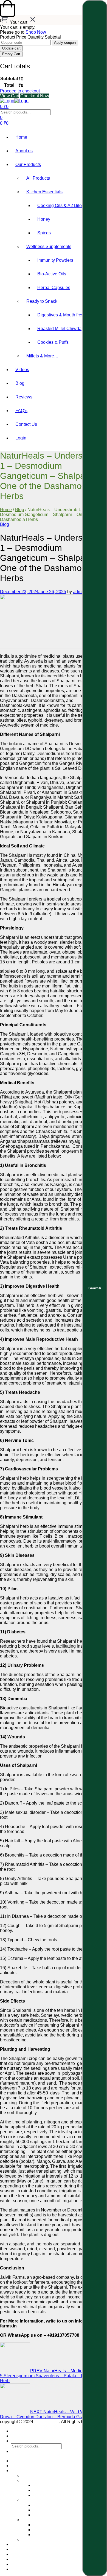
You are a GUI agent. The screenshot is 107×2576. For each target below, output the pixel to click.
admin (79, 592)
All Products (38, 178)
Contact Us (26, 424)
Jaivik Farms (47, 2422)
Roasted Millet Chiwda (59, 329)
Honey (44, 219)
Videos (22, 370)
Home (21, 137)
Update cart (11, 48)
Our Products (28, 164)
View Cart (10, 96)
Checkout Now (35, 96)
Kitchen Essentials (44, 192)
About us (24, 151)
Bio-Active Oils (52, 274)
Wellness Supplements (49, 247)
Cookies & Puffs (53, 342)
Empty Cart (11, 54)
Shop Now (36, 32)
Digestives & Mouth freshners (66, 315)
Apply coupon (65, 43)
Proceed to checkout (20, 91)
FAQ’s (21, 411)
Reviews (24, 397)
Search (95, 1288)
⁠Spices (44, 233)
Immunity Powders (55, 260)
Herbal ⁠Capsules (54, 288)
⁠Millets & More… (42, 356)
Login (21, 438)
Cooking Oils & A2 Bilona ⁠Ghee (68, 206)
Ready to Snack (42, 301)
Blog (20, 383)
